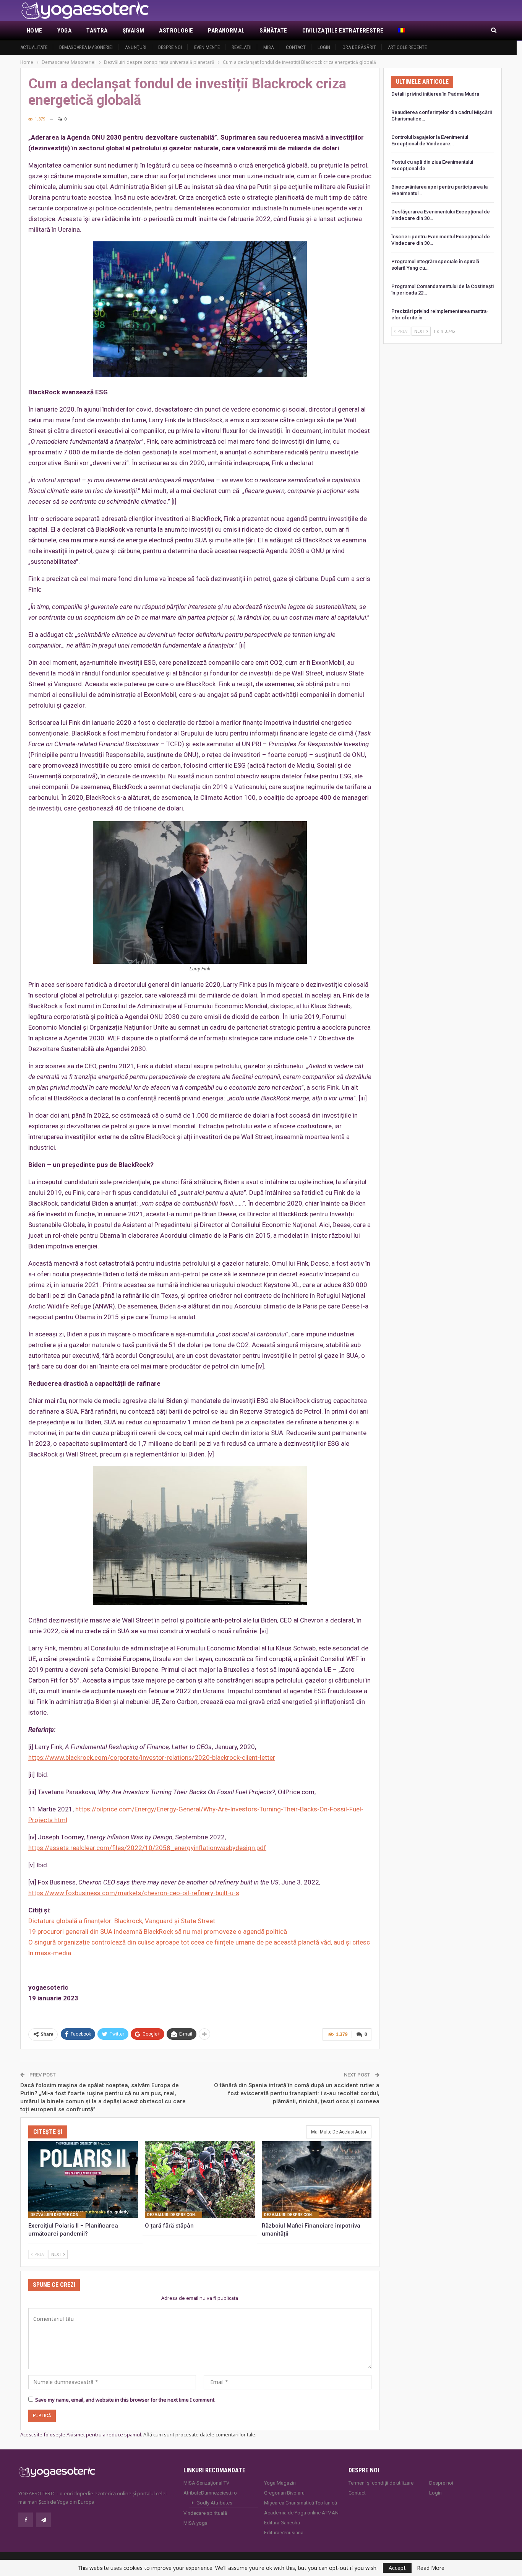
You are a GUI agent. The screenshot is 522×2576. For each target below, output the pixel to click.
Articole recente (407, 47)
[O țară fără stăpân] (200, 2180)
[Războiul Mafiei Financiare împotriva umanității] (317, 2180)
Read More (431, 2568)
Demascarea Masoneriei (86, 47)
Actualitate (34, 47)
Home (35, 31)
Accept (397, 2568)
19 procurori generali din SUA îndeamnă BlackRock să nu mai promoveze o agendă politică (158, 1932)
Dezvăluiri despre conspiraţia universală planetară (58, 2215)
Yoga (65, 31)
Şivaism (134, 31)
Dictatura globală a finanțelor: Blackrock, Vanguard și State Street (122, 1921)
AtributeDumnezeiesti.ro (210, 2493)
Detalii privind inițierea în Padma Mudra (435, 94)
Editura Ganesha (282, 2523)
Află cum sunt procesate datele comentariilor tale (199, 2434)
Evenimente (207, 47)
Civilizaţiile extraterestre (343, 31)
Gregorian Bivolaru (284, 2493)
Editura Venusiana (284, 2533)
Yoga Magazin (280, 2483)
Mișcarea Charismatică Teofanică (301, 2503)
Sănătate (273, 31)
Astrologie (176, 31)
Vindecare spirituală (205, 2513)
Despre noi (170, 47)
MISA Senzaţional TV (206, 2483)
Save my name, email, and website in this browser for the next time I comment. (125, 2400)
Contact (296, 47)
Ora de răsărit (359, 47)
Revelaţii (242, 47)
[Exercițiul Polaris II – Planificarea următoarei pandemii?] (83, 2180)
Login (324, 47)
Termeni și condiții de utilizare (381, 2483)
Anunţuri (136, 47)
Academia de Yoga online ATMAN (301, 2513)
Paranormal (226, 31)
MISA (268, 47)
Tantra (97, 31)
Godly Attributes (214, 2503)
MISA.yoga (195, 2523)
